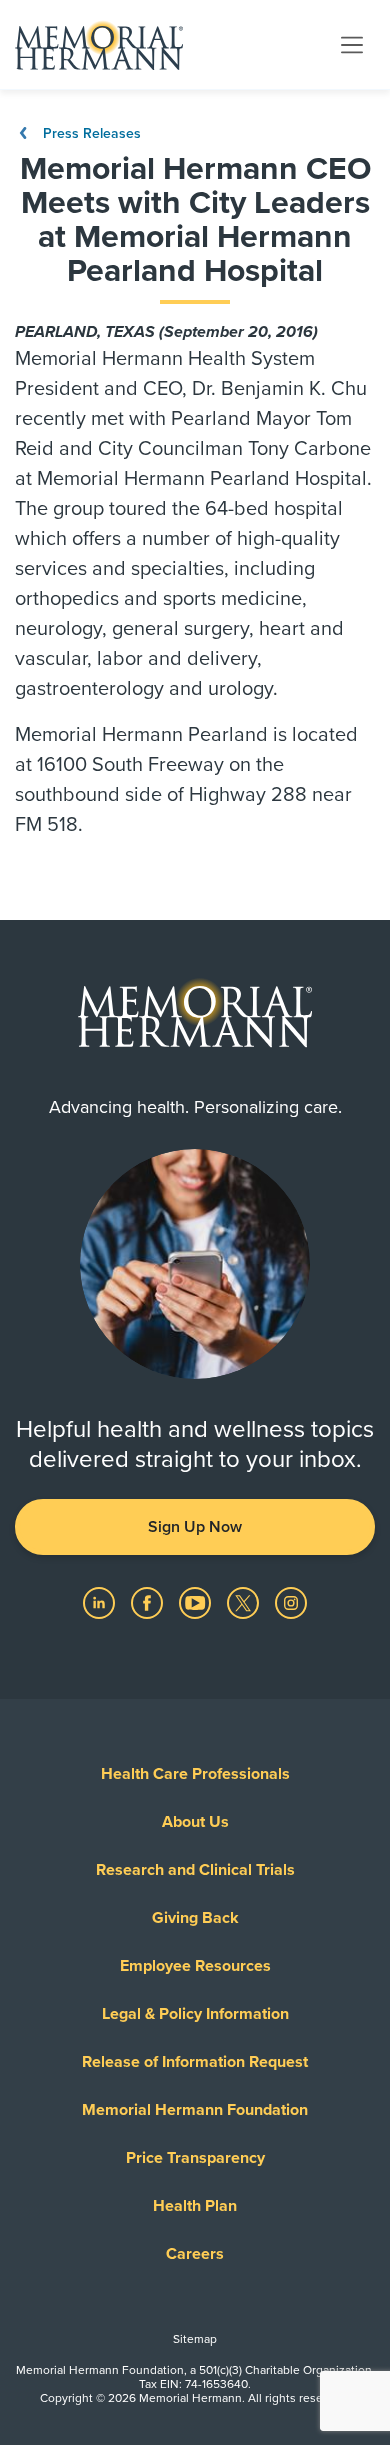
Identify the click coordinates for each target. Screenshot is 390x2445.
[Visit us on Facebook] (149, 1602)
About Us (195, 1822)
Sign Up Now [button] (195, 1527)
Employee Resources (195, 1966)
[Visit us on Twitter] (245, 1602)
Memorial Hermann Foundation (195, 2110)
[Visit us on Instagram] (291, 1602)
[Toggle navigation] (352, 44)
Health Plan (195, 2206)
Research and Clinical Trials (195, 1870)
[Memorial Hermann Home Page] (99, 45)
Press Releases (90, 133)
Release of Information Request (195, 2062)
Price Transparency (195, 2158)
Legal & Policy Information (195, 2014)
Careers (195, 2254)
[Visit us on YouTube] (197, 1602)
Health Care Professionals (195, 1774)
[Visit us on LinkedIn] (101, 1602)
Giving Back (195, 1918)
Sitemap (195, 2339)
